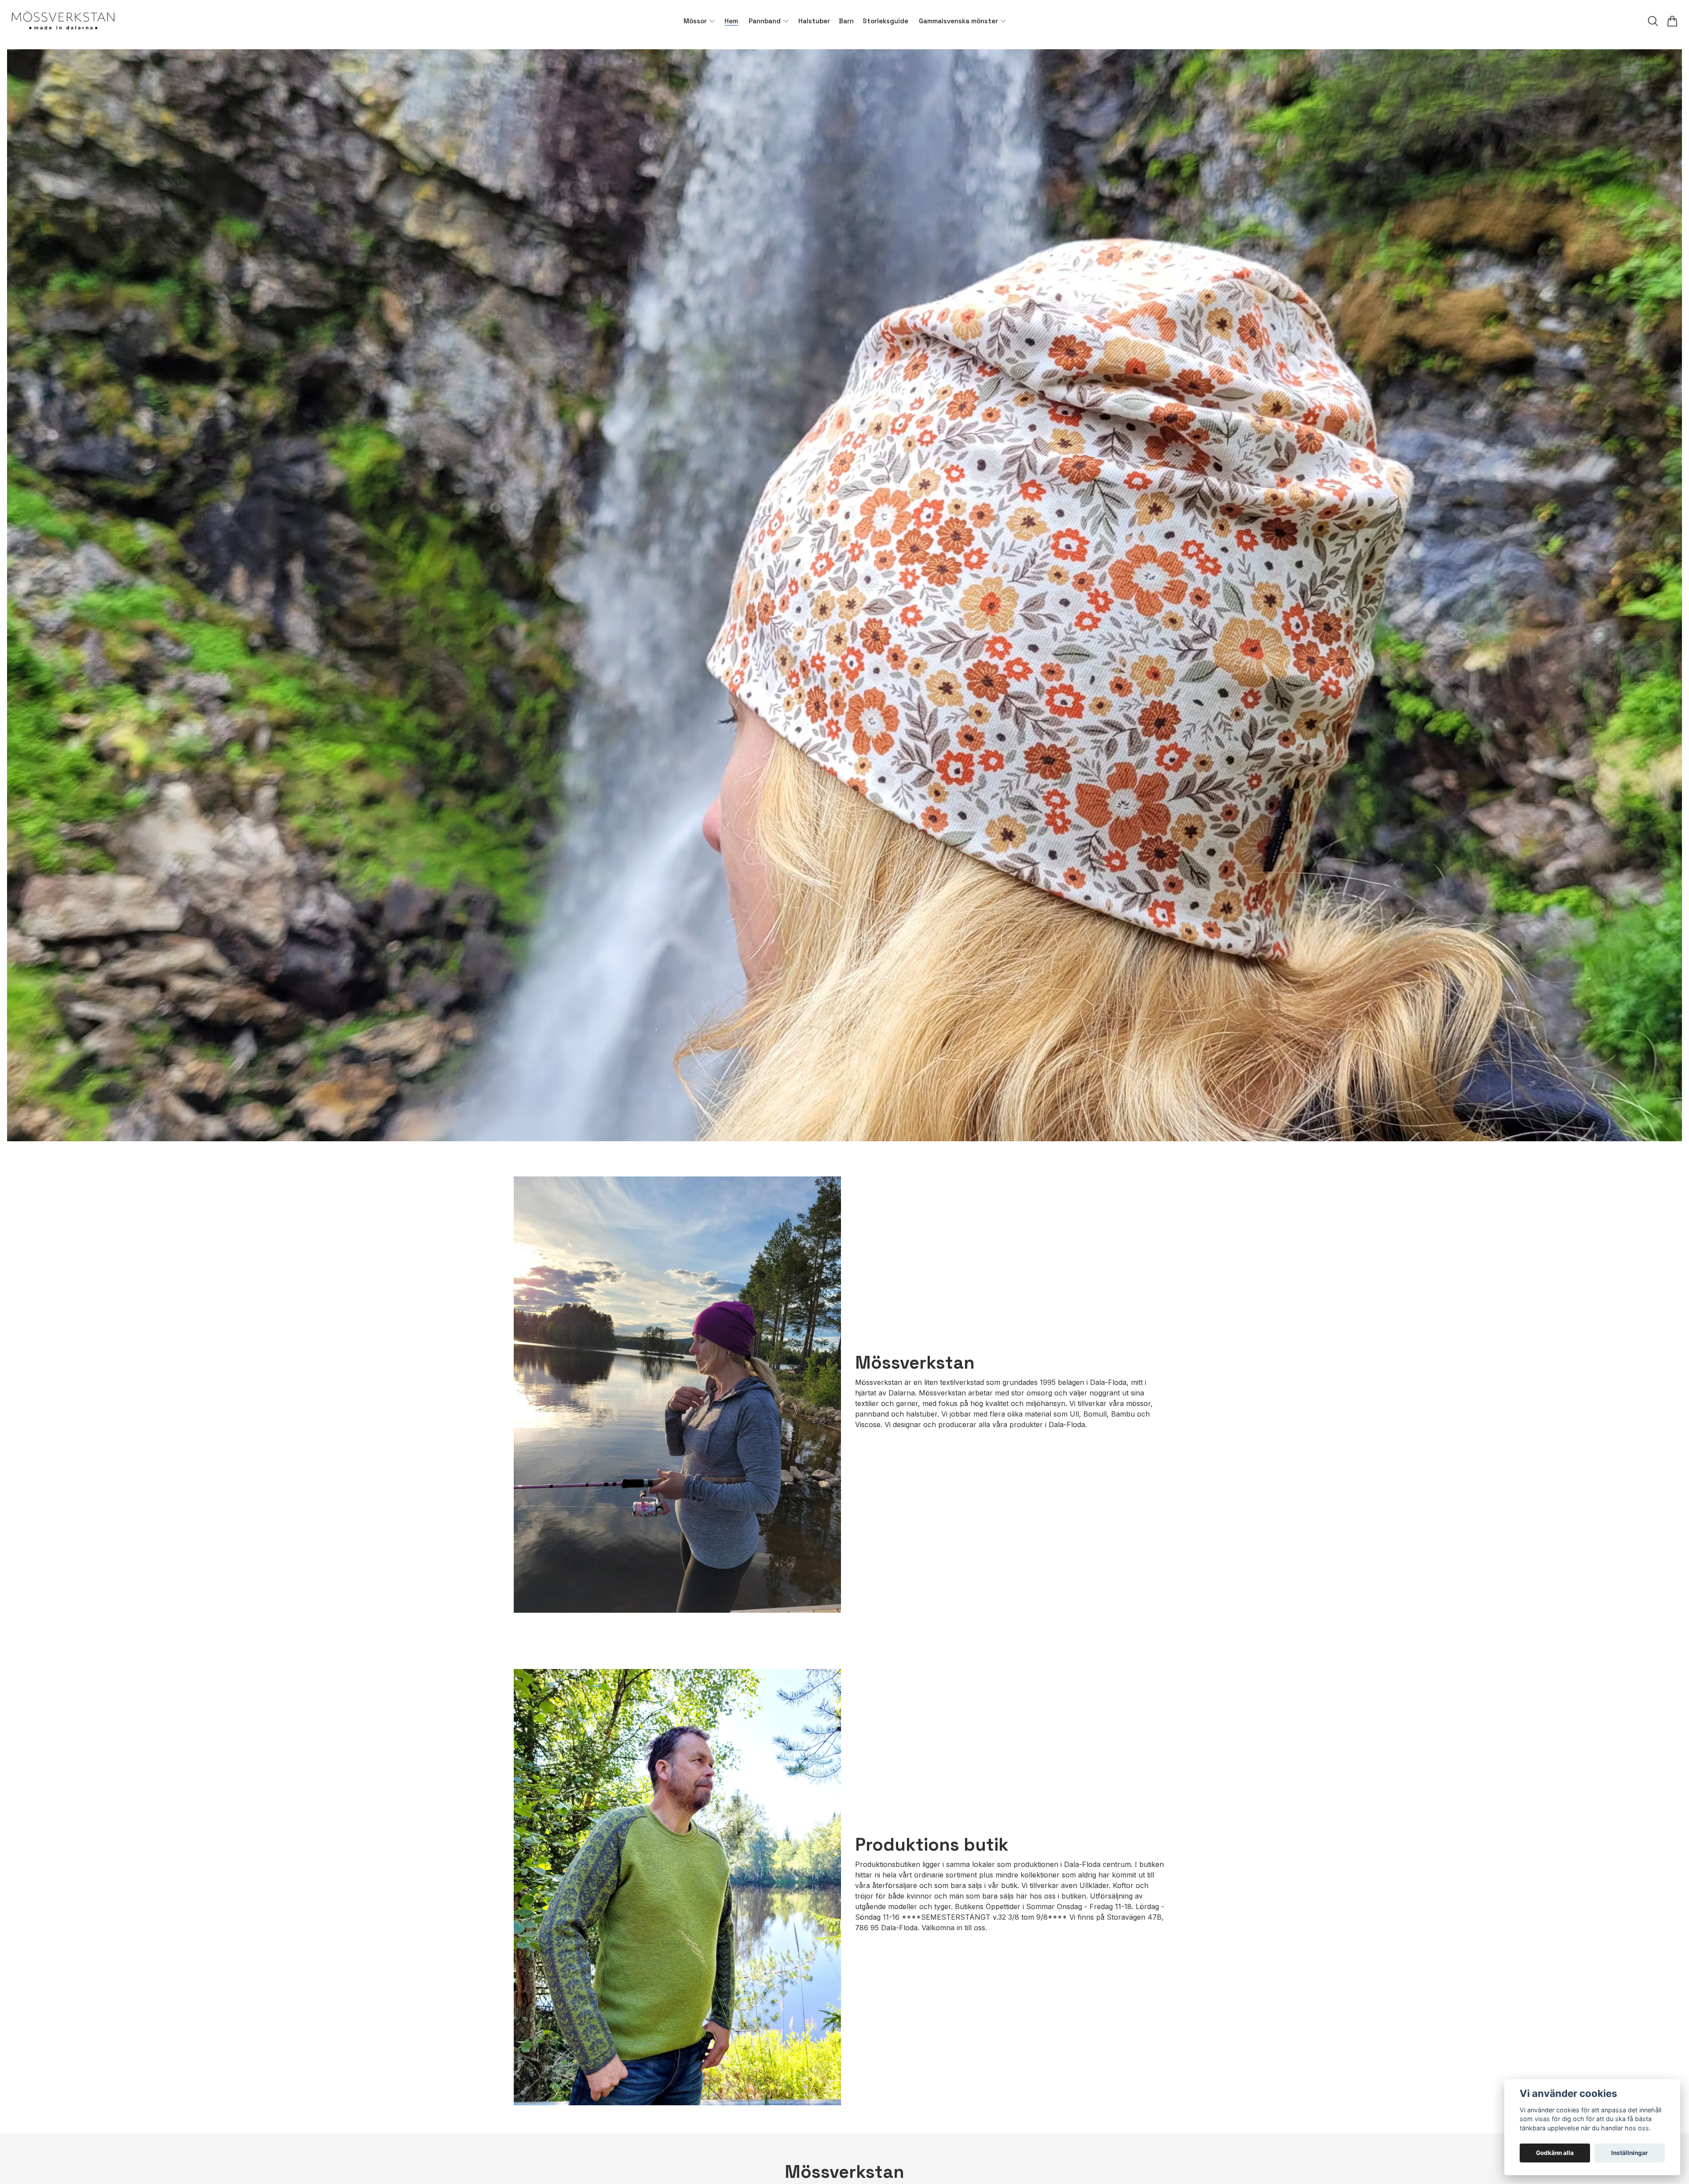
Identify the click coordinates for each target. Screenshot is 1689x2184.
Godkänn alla (1555, 2153)
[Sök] (1653, 21)
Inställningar (1630, 2153)
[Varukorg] (1672, 21)
